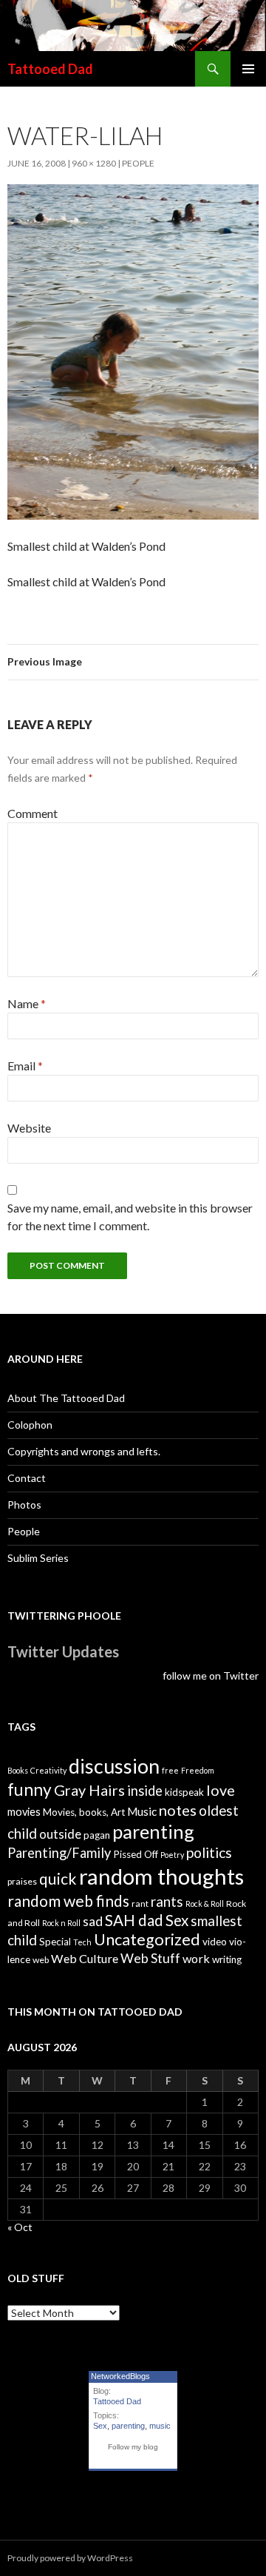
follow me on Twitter (211, 1676)
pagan (97, 1835)
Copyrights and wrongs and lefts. (84, 1451)
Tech (82, 1942)
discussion (114, 1766)
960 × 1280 (94, 163)
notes (178, 1810)
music (160, 2426)
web (41, 1960)
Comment (33, 813)
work (196, 1958)
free (170, 1770)
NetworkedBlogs (120, 2376)
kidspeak (184, 1792)
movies (24, 1812)
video (215, 1942)
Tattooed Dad (50, 69)
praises (22, 1881)
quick (58, 1878)
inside (145, 1791)
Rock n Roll (61, 1923)
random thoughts (161, 1876)
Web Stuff (150, 1958)
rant (140, 1904)
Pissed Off (136, 1854)
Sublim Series (38, 1558)
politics (209, 1852)
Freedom (198, 1770)
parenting (153, 1831)
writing (227, 1959)
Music (142, 1811)
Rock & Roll (205, 1904)
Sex (177, 1920)
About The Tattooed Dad (66, 1398)
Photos (24, 1505)
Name (27, 1003)
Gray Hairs (89, 1790)
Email (25, 1066)
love (221, 1790)
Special (55, 1942)
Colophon (30, 1425)
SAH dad (134, 1920)
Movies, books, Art (84, 1812)
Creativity (48, 1770)
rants (167, 1902)
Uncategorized (147, 1939)
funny (30, 1790)
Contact (27, 1478)
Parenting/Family (59, 1853)
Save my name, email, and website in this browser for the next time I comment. (130, 1217)
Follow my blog (133, 2447)
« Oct (20, 2227)
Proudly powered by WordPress (70, 2558)
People (138, 163)
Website (29, 1128)
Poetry (172, 1855)
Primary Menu (248, 69)
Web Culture (85, 1958)
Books (18, 1770)
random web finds (68, 1901)
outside (60, 1834)
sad (93, 1921)
